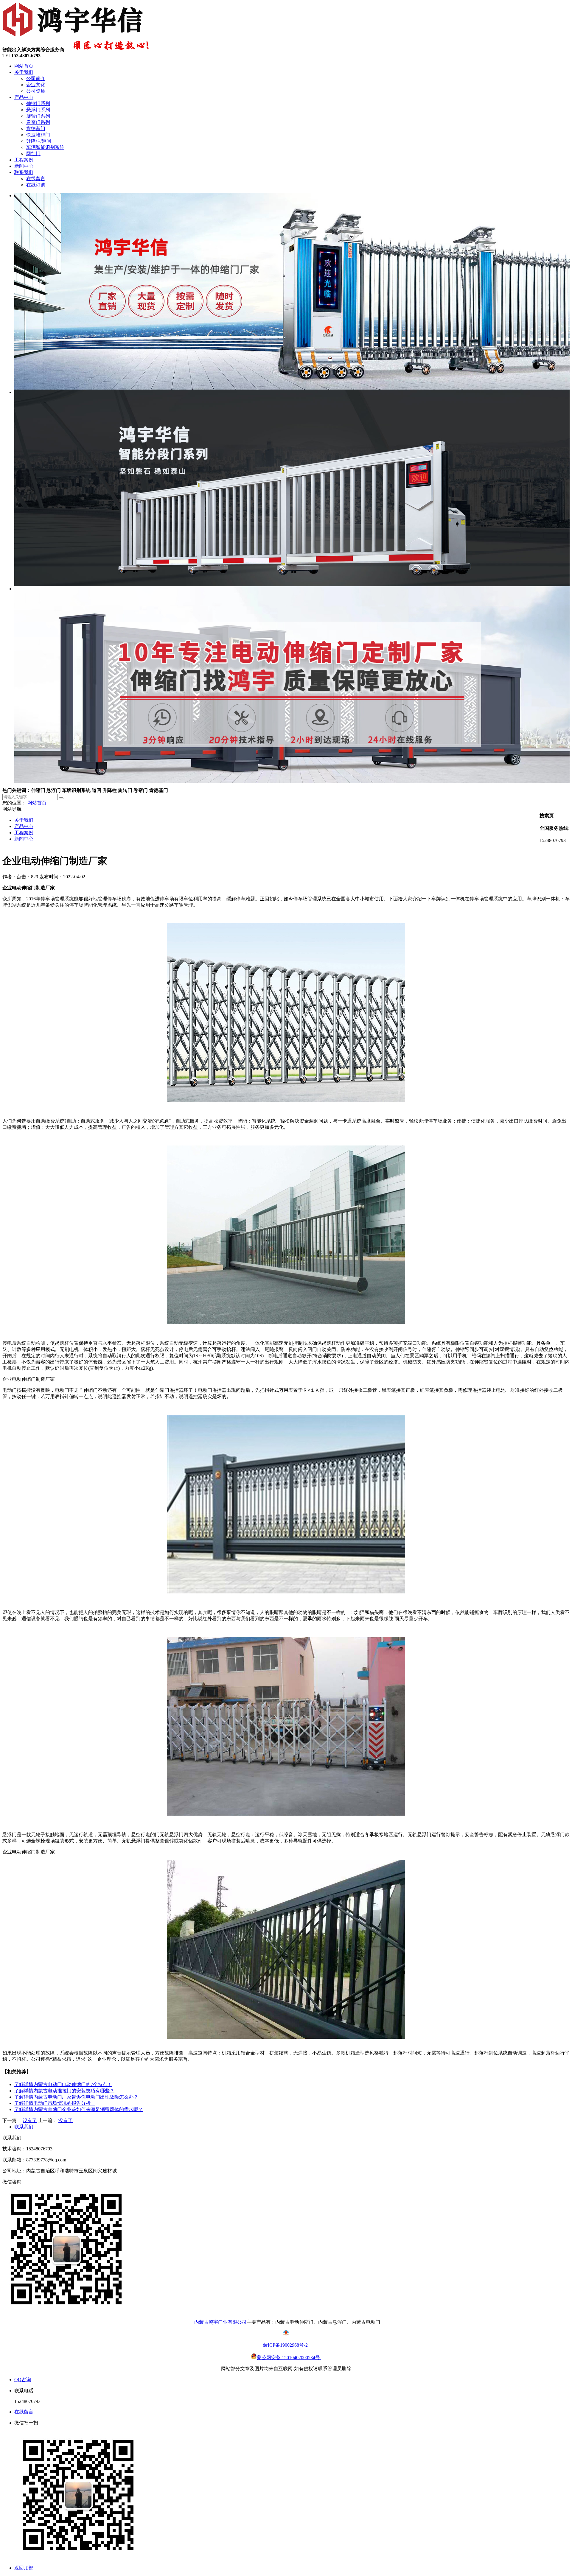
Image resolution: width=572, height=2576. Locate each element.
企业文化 (36, 85)
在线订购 (36, 185)
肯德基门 (36, 129)
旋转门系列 (38, 116)
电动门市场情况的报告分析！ (55, 2103)
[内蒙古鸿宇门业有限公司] (74, 36)
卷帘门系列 (38, 122)
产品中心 (24, 97)
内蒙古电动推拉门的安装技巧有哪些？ (64, 2091)
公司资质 (36, 91)
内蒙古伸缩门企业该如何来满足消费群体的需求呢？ (79, 2109)
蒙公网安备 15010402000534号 (289, 2358)
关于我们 (24, 72)
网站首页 (24, 66)
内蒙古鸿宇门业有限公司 (220, 2322)
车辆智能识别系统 (45, 147)
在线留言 (36, 179)
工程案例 (24, 160)
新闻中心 (24, 166)
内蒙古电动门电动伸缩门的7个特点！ (63, 2084)
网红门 (33, 154)
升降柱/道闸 (39, 141)
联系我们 (24, 172)
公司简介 (36, 78)
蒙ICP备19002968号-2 (285, 2345)
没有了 (30, 2120)
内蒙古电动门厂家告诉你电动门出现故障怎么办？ (76, 2097)
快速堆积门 (38, 135)
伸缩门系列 (38, 103)
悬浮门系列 (38, 110)
